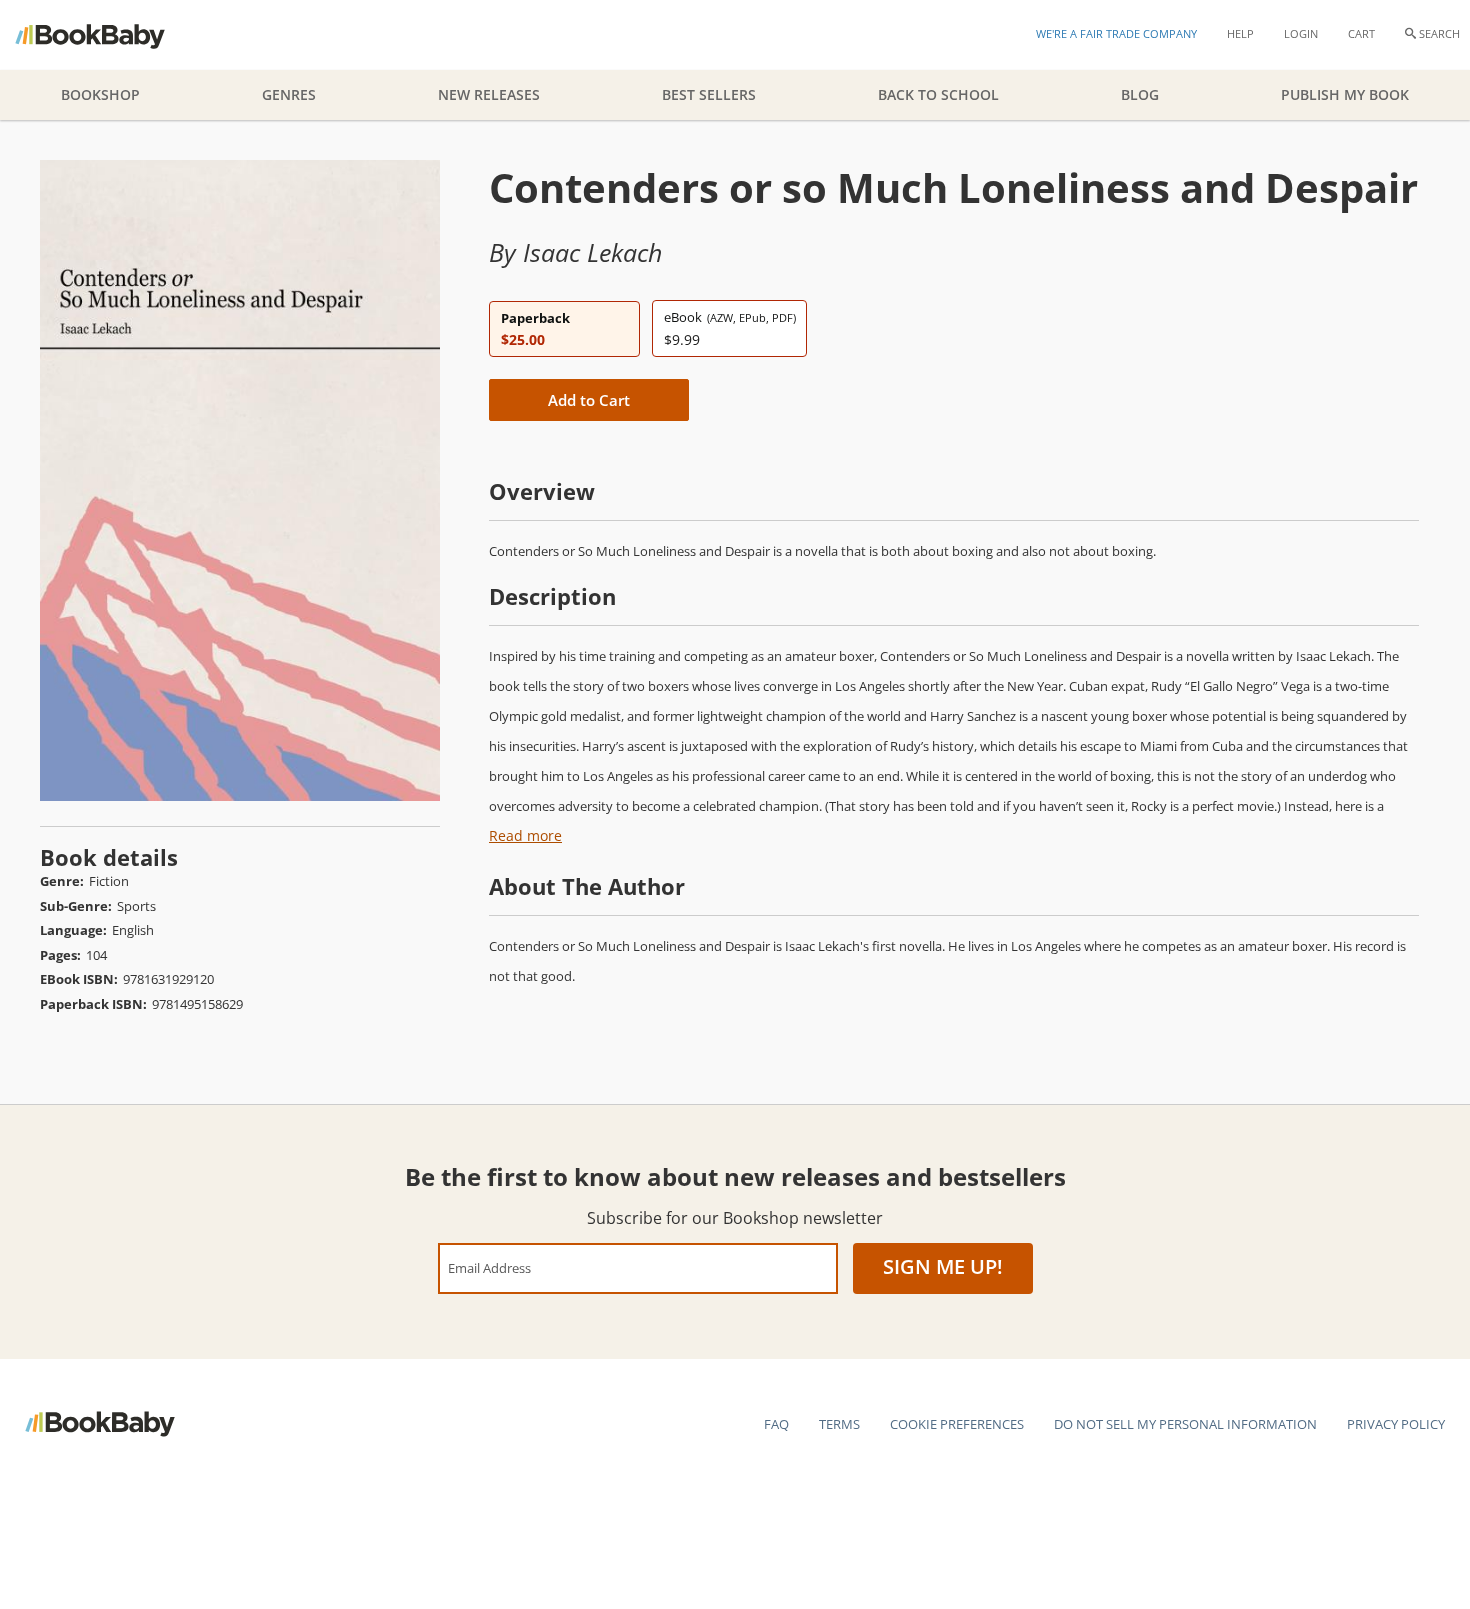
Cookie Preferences (957, 1424)
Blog (1140, 94)
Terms (839, 1424)
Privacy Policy (1396, 1424)
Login (1301, 33)
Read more (525, 835)
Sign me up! (943, 1266)
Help (1240, 33)
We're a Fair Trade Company (1116, 33)
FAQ (776, 1424)
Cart (1361, 33)
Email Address (489, 1267)
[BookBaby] (107, 35)
